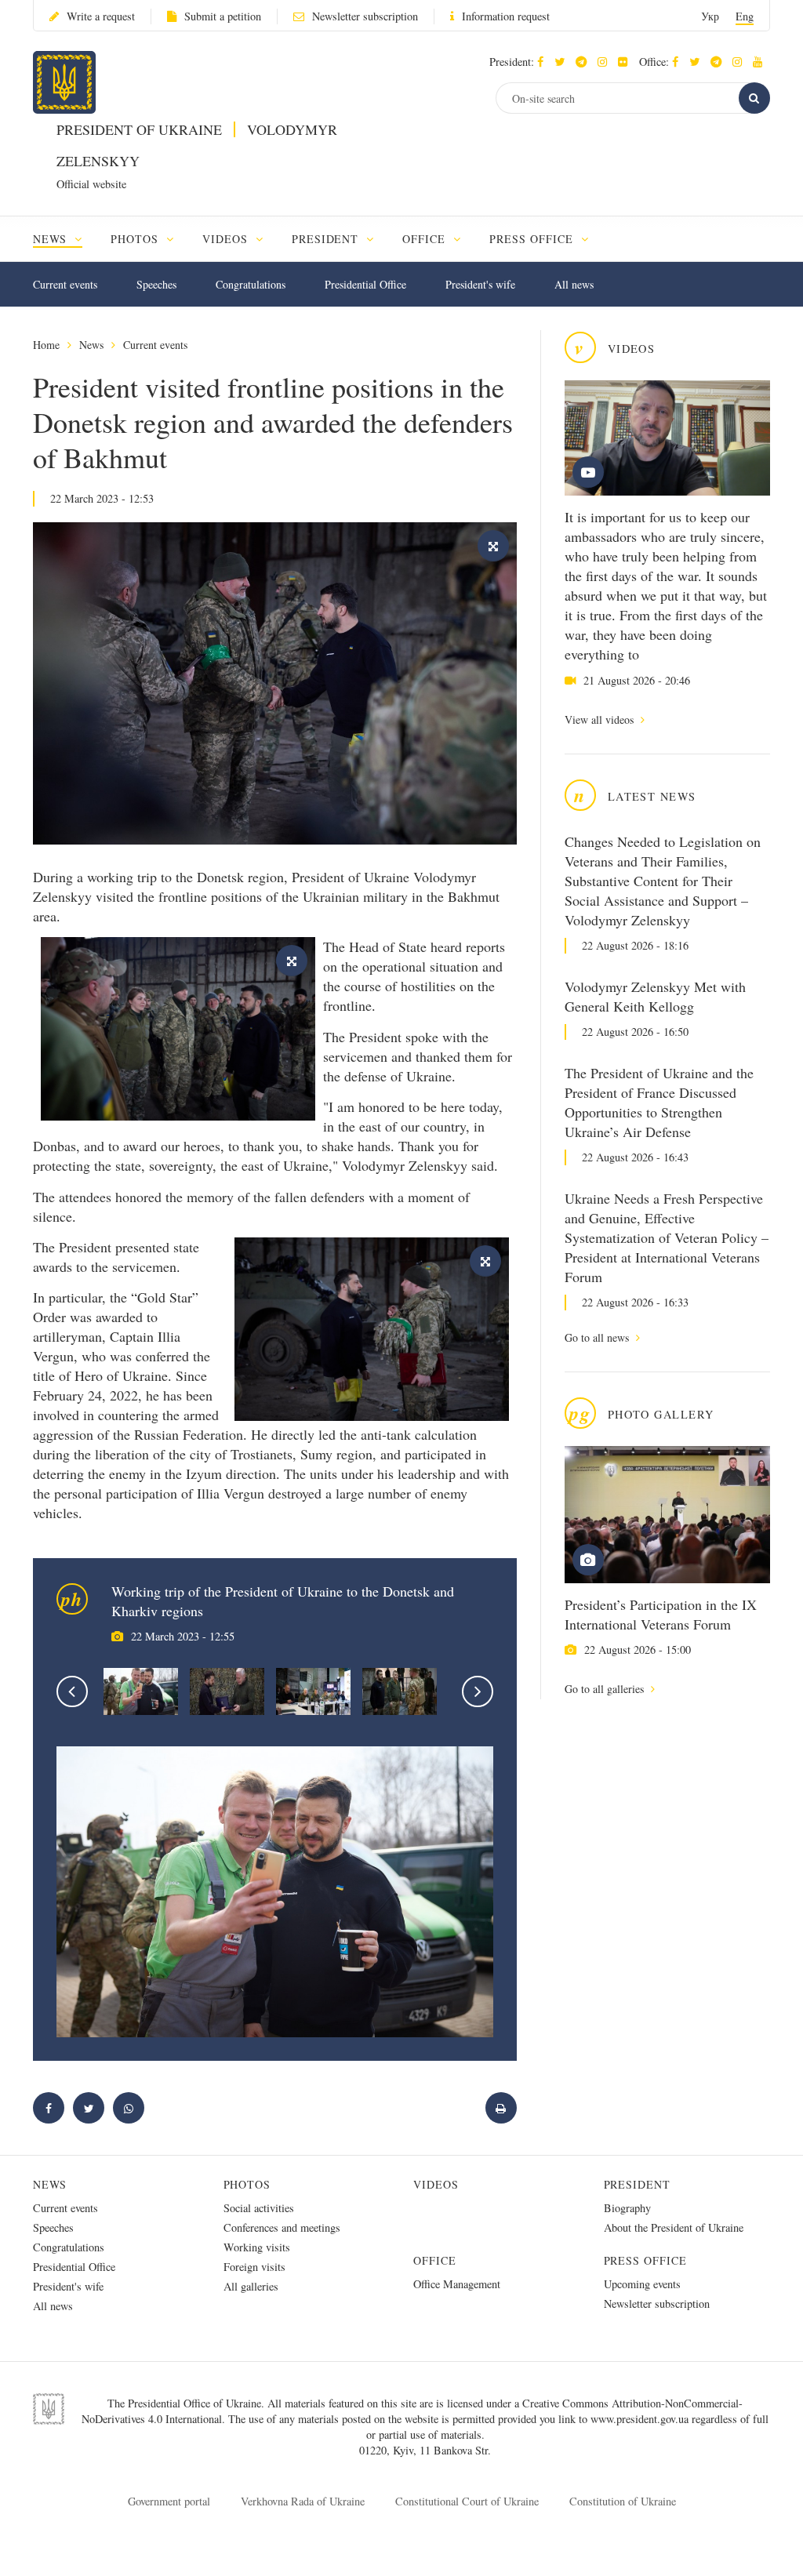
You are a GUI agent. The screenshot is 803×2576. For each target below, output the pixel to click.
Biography (627, 2208)
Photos (247, 2184)
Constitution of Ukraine (623, 2501)
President (638, 2184)
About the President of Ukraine (674, 2227)
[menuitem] (65, 239)
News (91, 345)
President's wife (480, 284)
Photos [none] (136, 239)
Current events (65, 284)
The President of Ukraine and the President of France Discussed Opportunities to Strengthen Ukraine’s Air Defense (659, 1102)
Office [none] (426, 239)
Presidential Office (365, 284)
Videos (436, 2184)
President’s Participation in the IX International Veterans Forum (661, 1614)
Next (478, 1691)
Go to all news (598, 1337)
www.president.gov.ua (641, 2419)
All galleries (251, 2286)
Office (435, 2260)
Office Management (457, 2284)
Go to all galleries (606, 1689)
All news (574, 284)
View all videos (601, 719)
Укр (710, 16)
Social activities (259, 2208)
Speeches (156, 284)
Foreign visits (254, 2267)
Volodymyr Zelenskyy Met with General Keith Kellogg (655, 996)
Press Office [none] (533, 239)
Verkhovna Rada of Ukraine (303, 2501)
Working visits (257, 2247)
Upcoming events (642, 2284)
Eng (745, 16)
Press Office (646, 2260)
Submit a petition (223, 16)
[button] (563, 62)
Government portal (169, 2501)
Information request (506, 16)
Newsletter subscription (365, 16)
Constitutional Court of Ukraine (467, 2501)
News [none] (52, 239)
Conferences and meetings (282, 2227)
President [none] (327, 239)
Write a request (101, 16)
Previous (72, 1691)
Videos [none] (227, 239)
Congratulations (251, 284)
